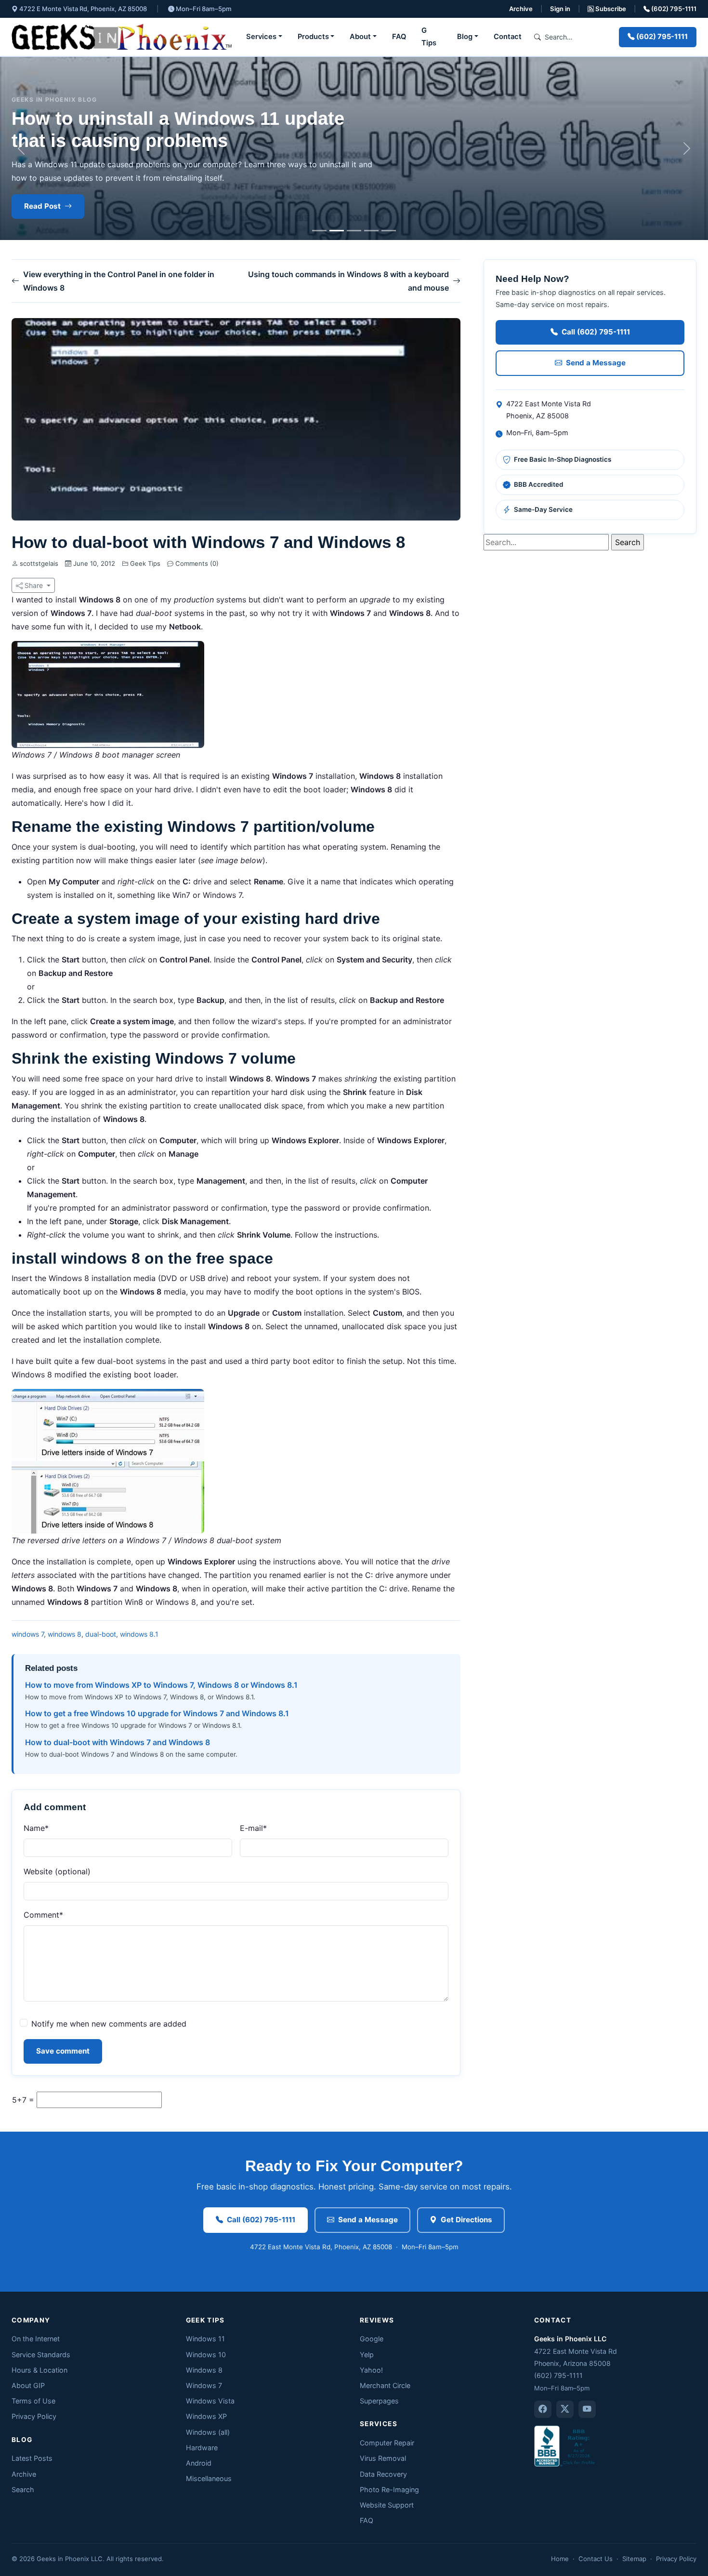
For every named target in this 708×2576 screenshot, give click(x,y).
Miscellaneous (209, 2478)
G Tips (429, 37)
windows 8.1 (139, 1634)
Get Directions (466, 2220)
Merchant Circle (385, 2385)
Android (199, 2463)
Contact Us (596, 2559)
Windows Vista (210, 2401)
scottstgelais (39, 563)
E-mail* (253, 1828)
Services (261, 37)
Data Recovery (383, 2474)
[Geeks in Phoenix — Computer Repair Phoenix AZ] (122, 37)
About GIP (28, 2385)
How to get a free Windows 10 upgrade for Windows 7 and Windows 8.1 (157, 1713)
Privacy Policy (34, 2416)
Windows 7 (204, 2385)
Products (313, 37)
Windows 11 (205, 2339)
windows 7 (28, 1634)
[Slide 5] (389, 231)
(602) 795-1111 (673, 9)
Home (560, 2559)
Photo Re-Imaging (389, 2489)
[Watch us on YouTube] (587, 2409)
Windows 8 (204, 2370)
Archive (521, 9)
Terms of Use (33, 2401)
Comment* (43, 1915)
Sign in (560, 9)
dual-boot (101, 1634)
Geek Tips (145, 563)
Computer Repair (387, 2443)
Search (23, 2489)
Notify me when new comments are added (109, 2024)
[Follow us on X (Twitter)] (565, 2409)
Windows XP (206, 2416)
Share (34, 585)
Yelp (367, 2355)
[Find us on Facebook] (543, 2409)
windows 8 (65, 1634)
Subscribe (610, 9)
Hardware (202, 2448)
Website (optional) (57, 1871)
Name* (36, 1828)
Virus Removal (383, 2458)
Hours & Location (39, 2370)
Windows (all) (208, 2432)
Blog (465, 37)
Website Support (387, 2505)
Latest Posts (32, 2458)
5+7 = (23, 2100)
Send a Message (596, 363)
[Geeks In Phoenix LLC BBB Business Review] (565, 2446)
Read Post (42, 206)
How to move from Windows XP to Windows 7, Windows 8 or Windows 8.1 (161, 1685)
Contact (508, 37)
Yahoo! (371, 2370)
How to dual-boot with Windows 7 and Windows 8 (118, 1742)
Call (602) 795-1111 (596, 332)
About (360, 37)
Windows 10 (206, 2355)
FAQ (399, 37)
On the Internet (36, 2339)
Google (372, 2339)
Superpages (379, 2401)
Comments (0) (196, 563)
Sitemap (634, 2559)
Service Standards (41, 2355)
